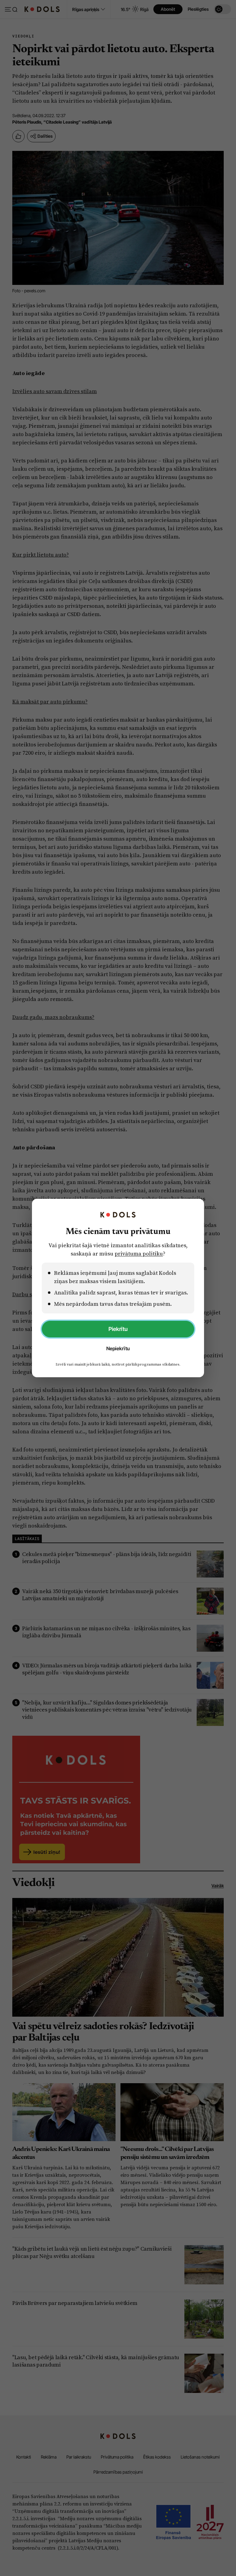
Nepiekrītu (118, 1348)
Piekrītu (118, 1329)
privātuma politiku (139, 1253)
